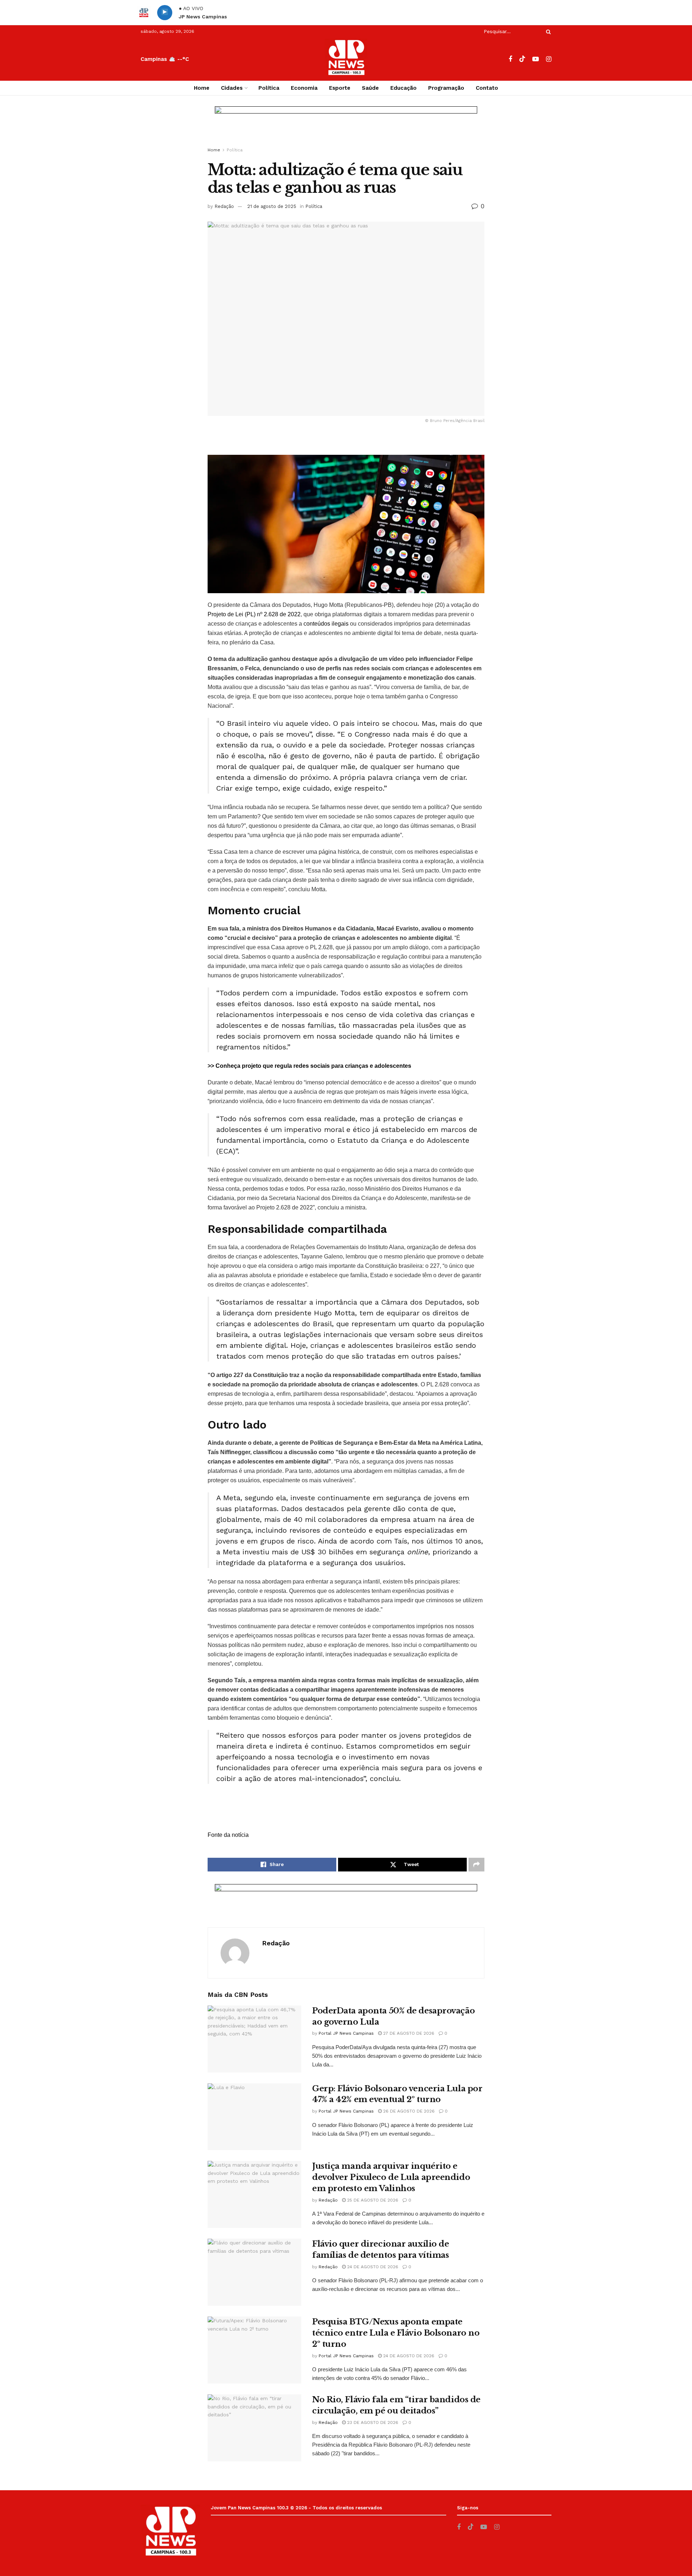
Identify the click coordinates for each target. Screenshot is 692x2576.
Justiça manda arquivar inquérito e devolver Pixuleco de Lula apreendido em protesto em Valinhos (391, 2177)
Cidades (232, 88)
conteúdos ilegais (326, 624)
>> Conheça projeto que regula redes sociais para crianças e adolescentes (309, 1066)
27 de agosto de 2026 (408, 2033)
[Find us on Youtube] (536, 59)
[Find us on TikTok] (522, 59)
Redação (224, 206)
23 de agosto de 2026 (372, 2422)
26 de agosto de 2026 (408, 2111)
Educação (403, 88)
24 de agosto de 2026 (372, 2267)
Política (269, 88)
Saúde (370, 88)
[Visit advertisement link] (346, 128)
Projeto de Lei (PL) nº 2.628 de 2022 (254, 614)
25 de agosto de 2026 (372, 2200)
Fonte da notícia (228, 1835)
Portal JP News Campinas (346, 2033)
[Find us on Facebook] (510, 59)
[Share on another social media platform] (476, 1865)
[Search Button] (547, 32)
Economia (304, 88)
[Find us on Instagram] (549, 59)
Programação (446, 88)
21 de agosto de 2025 (272, 206)
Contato (487, 88)
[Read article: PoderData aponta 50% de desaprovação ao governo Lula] (254, 2039)
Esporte (340, 88)
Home (202, 88)
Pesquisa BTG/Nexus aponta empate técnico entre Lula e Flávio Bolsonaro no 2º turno (396, 2333)
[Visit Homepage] (346, 59)
